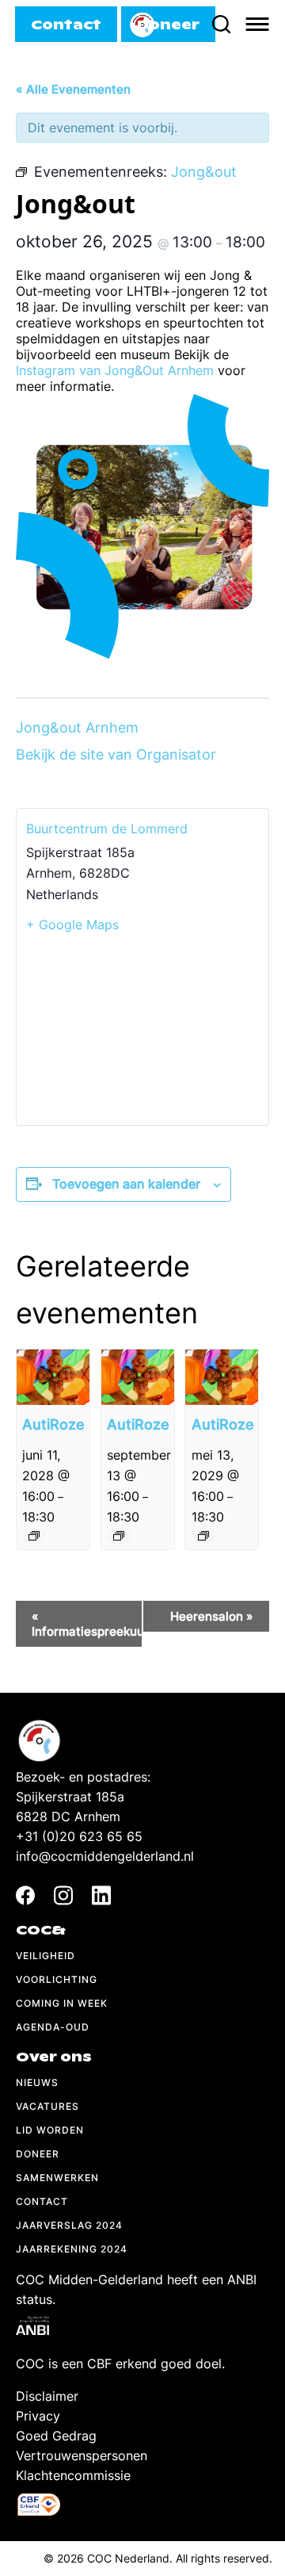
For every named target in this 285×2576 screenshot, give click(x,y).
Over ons (54, 2057)
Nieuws (37, 2082)
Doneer (38, 2154)
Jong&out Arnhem (77, 727)
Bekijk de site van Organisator (116, 754)
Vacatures (47, 2106)
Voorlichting (57, 1979)
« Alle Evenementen (73, 89)
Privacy (38, 2416)
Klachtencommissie (73, 2475)
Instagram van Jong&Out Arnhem (115, 370)
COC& (41, 1930)
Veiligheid (46, 1956)
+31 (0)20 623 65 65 (79, 1836)
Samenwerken (57, 2178)
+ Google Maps (72, 924)
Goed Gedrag (56, 2436)
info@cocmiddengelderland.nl (105, 1856)
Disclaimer (47, 2396)
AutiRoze (53, 1424)
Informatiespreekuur (87, 1624)
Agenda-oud (53, 2027)
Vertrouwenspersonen (82, 2455)
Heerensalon (212, 1616)
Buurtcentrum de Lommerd (107, 829)
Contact (42, 2201)
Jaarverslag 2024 (69, 2225)
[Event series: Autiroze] (34, 1536)
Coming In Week (62, 2003)
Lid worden (50, 2130)
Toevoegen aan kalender (126, 1184)
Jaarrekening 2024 (72, 2249)
